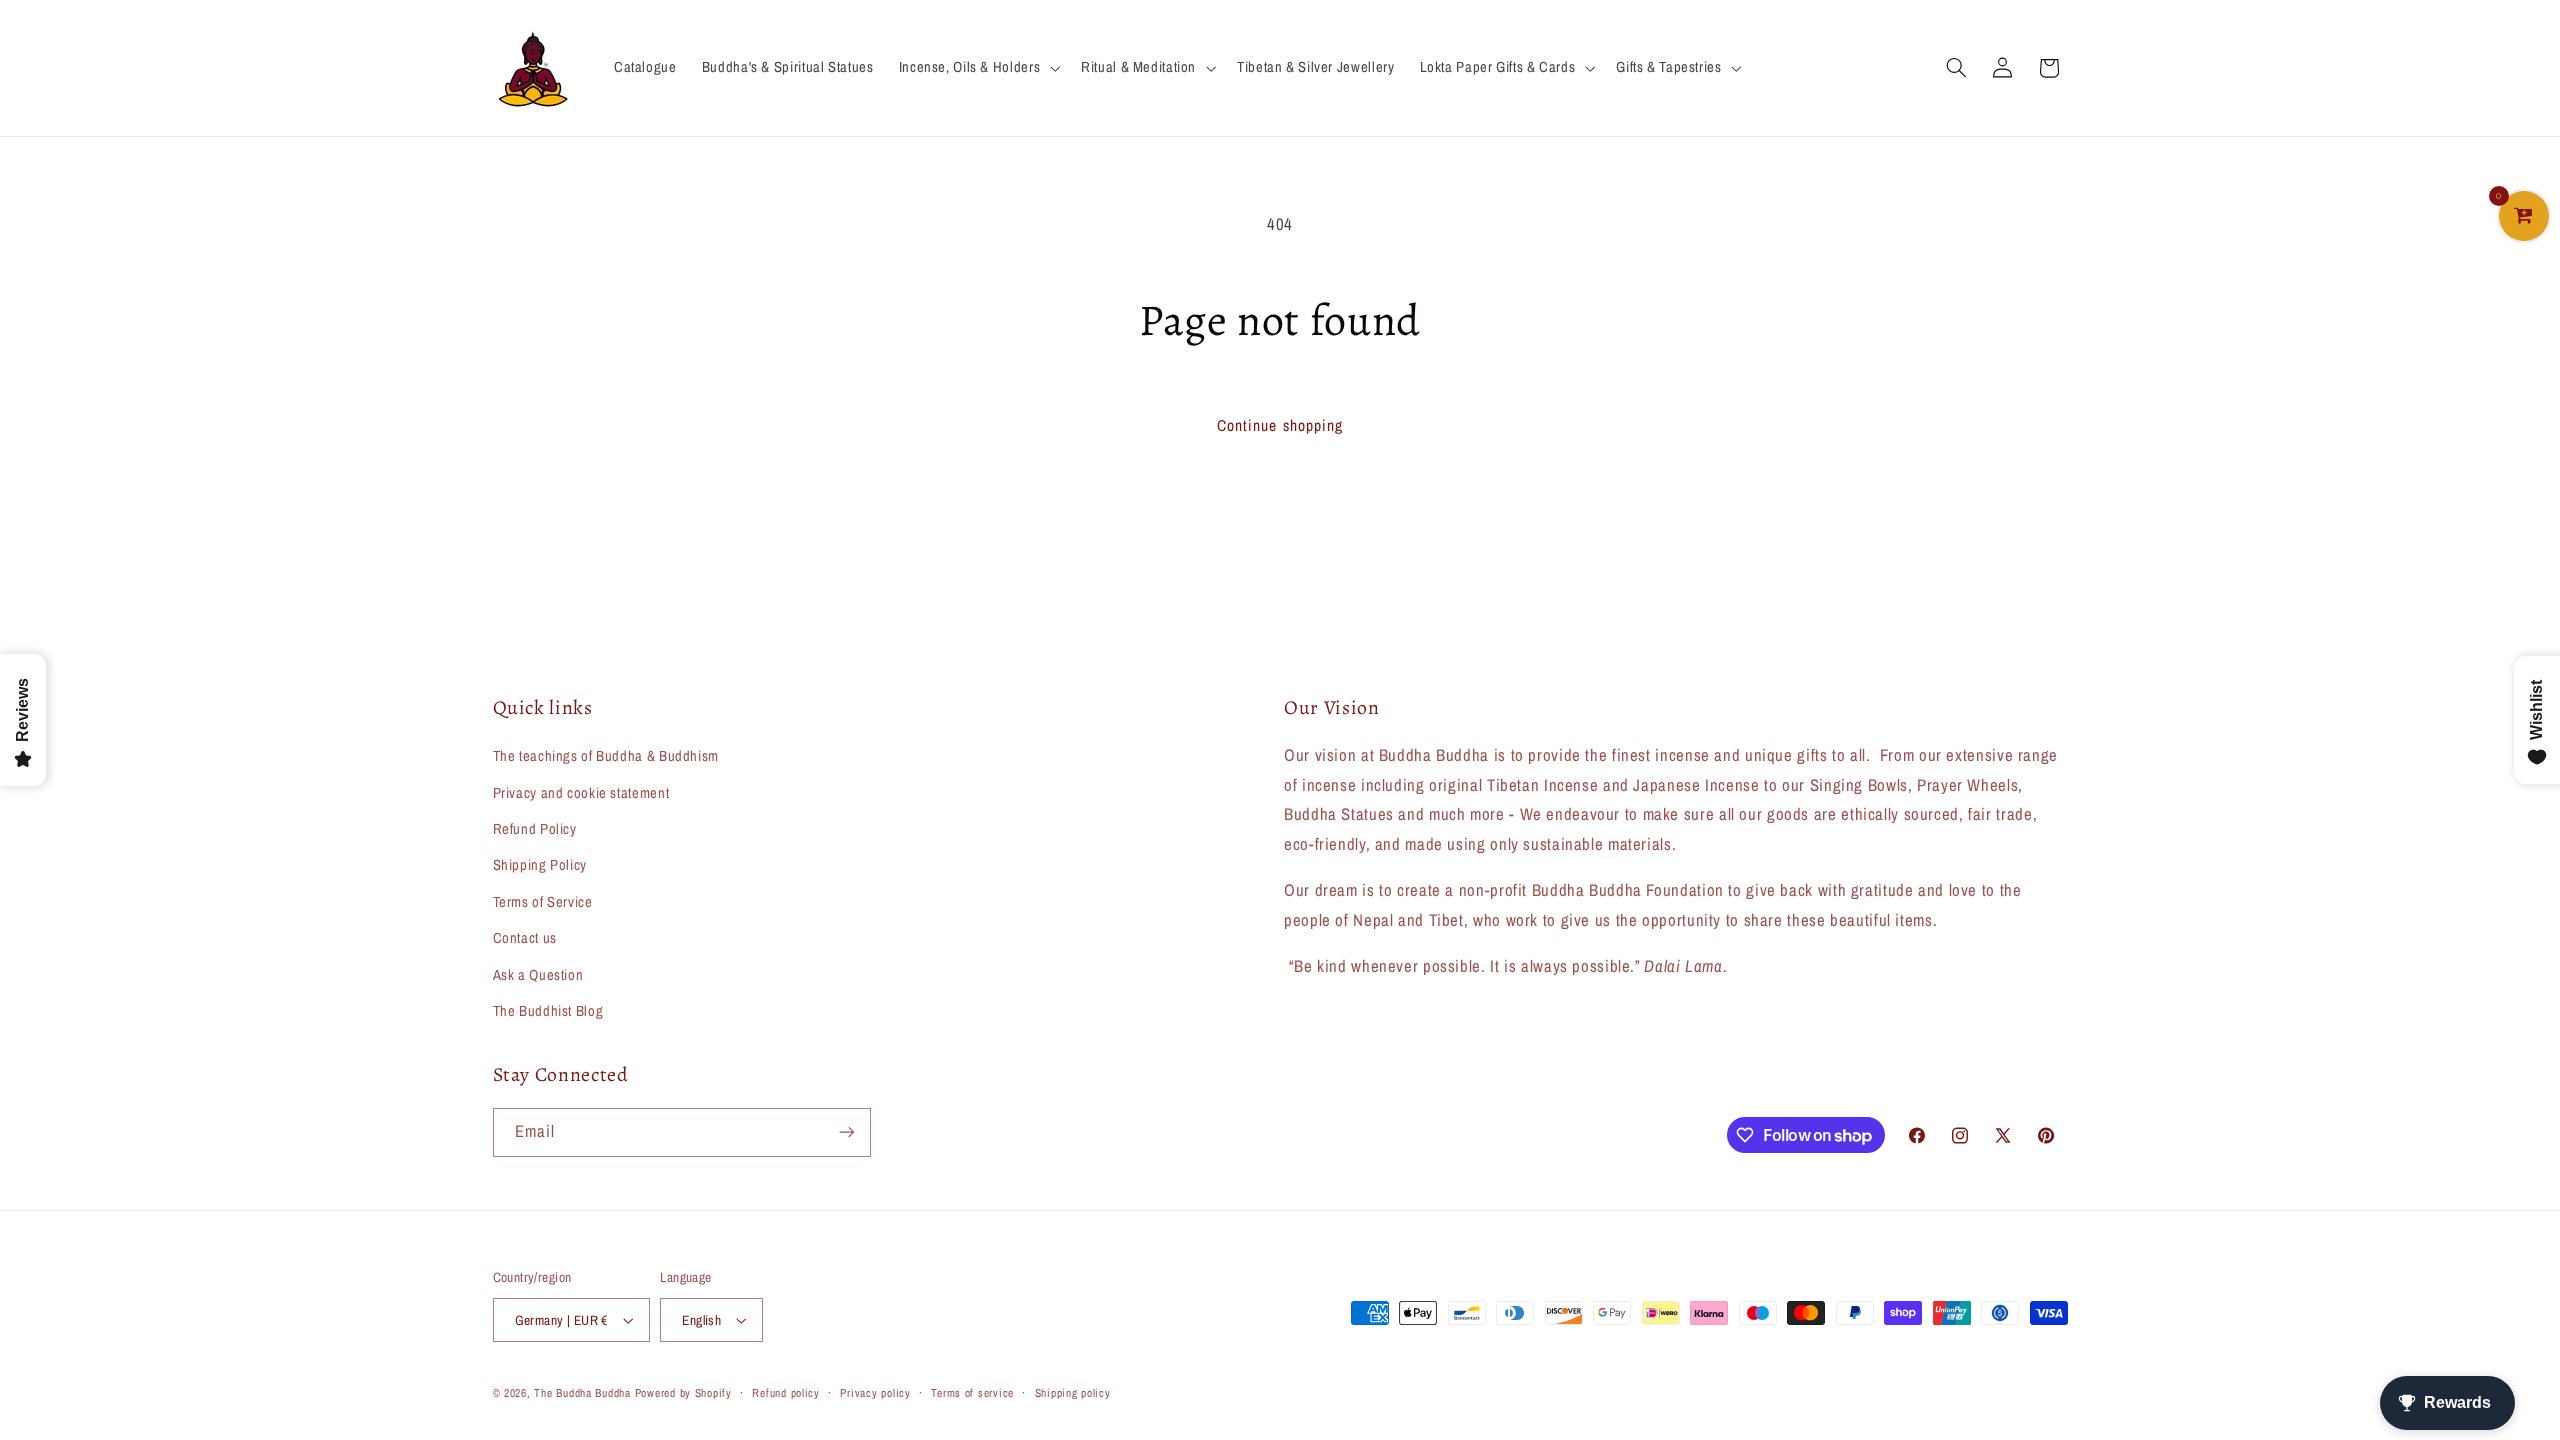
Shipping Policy (540, 865)
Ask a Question (538, 975)
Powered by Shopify (683, 1393)
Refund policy (786, 1393)
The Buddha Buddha (584, 1393)
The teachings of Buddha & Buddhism (606, 756)
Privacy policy (875, 1393)
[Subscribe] (846, 1132)
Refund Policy (535, 829)
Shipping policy (1073, 1393)
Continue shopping (1280, 425)
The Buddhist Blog (548, 1011)
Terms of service (972, 1393)
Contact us (525, 938)
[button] (977, 68)
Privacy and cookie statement (581, 793)
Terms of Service (543, 902)
